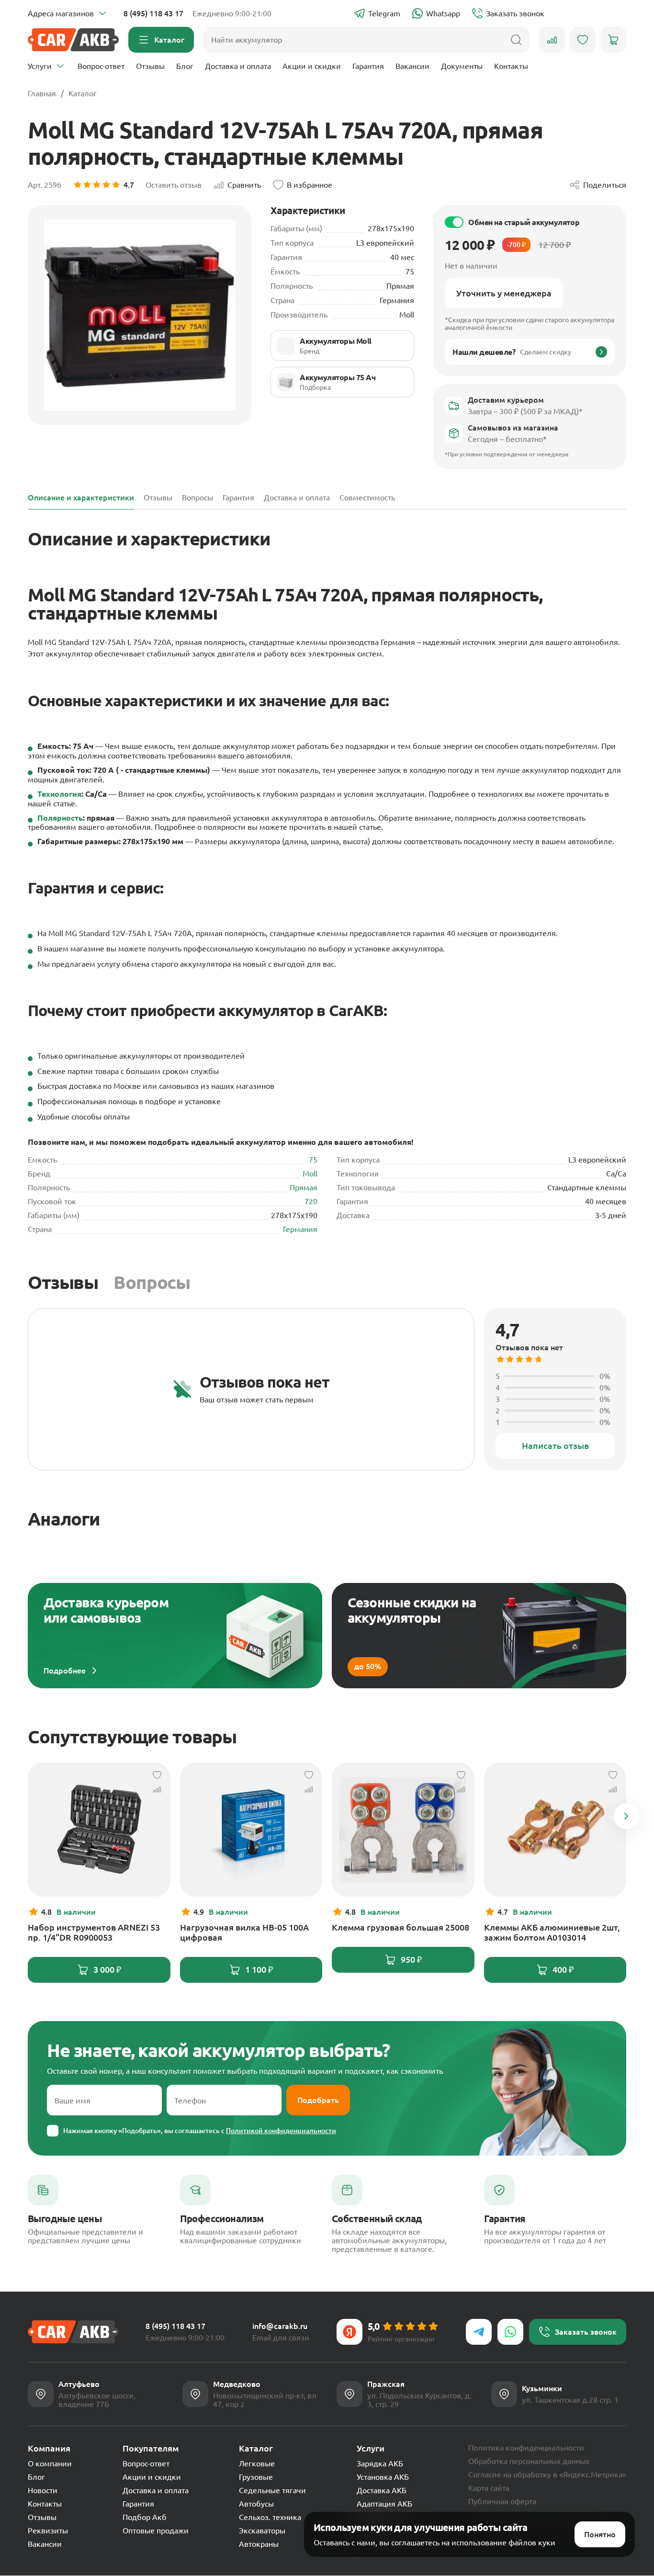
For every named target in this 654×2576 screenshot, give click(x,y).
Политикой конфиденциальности (281, 2131)
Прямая (304, 1187)
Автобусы (256, 2504)
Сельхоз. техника (270, 2517)
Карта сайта (489, 2488)
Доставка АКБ (382, 2490)
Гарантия (368, 66)
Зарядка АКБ (380, 2463)
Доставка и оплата (238, 66)
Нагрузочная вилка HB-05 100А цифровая (244, 1932)
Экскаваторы (262, 2531)
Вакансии (412, 66)
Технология (59, 794)
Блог (185, 66)
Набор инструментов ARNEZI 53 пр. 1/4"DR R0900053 (94, 1932)
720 (311, 1201)
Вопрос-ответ (101, 66)
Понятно (600, 2534)
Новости (43, 2490)
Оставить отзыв (174, 185)
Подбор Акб (145, 2517)
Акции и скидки (312, 66)
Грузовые (256, 2477)
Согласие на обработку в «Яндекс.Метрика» (547, 2474)
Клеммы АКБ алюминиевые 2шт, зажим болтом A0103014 (552, 1932)
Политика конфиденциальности (526, 2448)
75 (313, 1160)
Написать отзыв (555, 1446)
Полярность (60, 818)
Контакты (511, 66)
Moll (310, 1174)
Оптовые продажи (156, 2531)
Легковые (257, 2463)
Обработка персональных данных (529, 2461)
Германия (300, 1229)
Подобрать (318, 2100)
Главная (42, 93)
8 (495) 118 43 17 (153, 13)
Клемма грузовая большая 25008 (400, 1927)
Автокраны (259, 2544)
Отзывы (150, 66)
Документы (462, 66)
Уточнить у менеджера (504, 293)
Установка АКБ (383, 2477)
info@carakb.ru (280, 2326)
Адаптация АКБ (384, 2504)
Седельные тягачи (272, 2490)
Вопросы (152, 1282)
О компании (50, 2463)
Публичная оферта (502, 2501)
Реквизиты (48, 2531)
